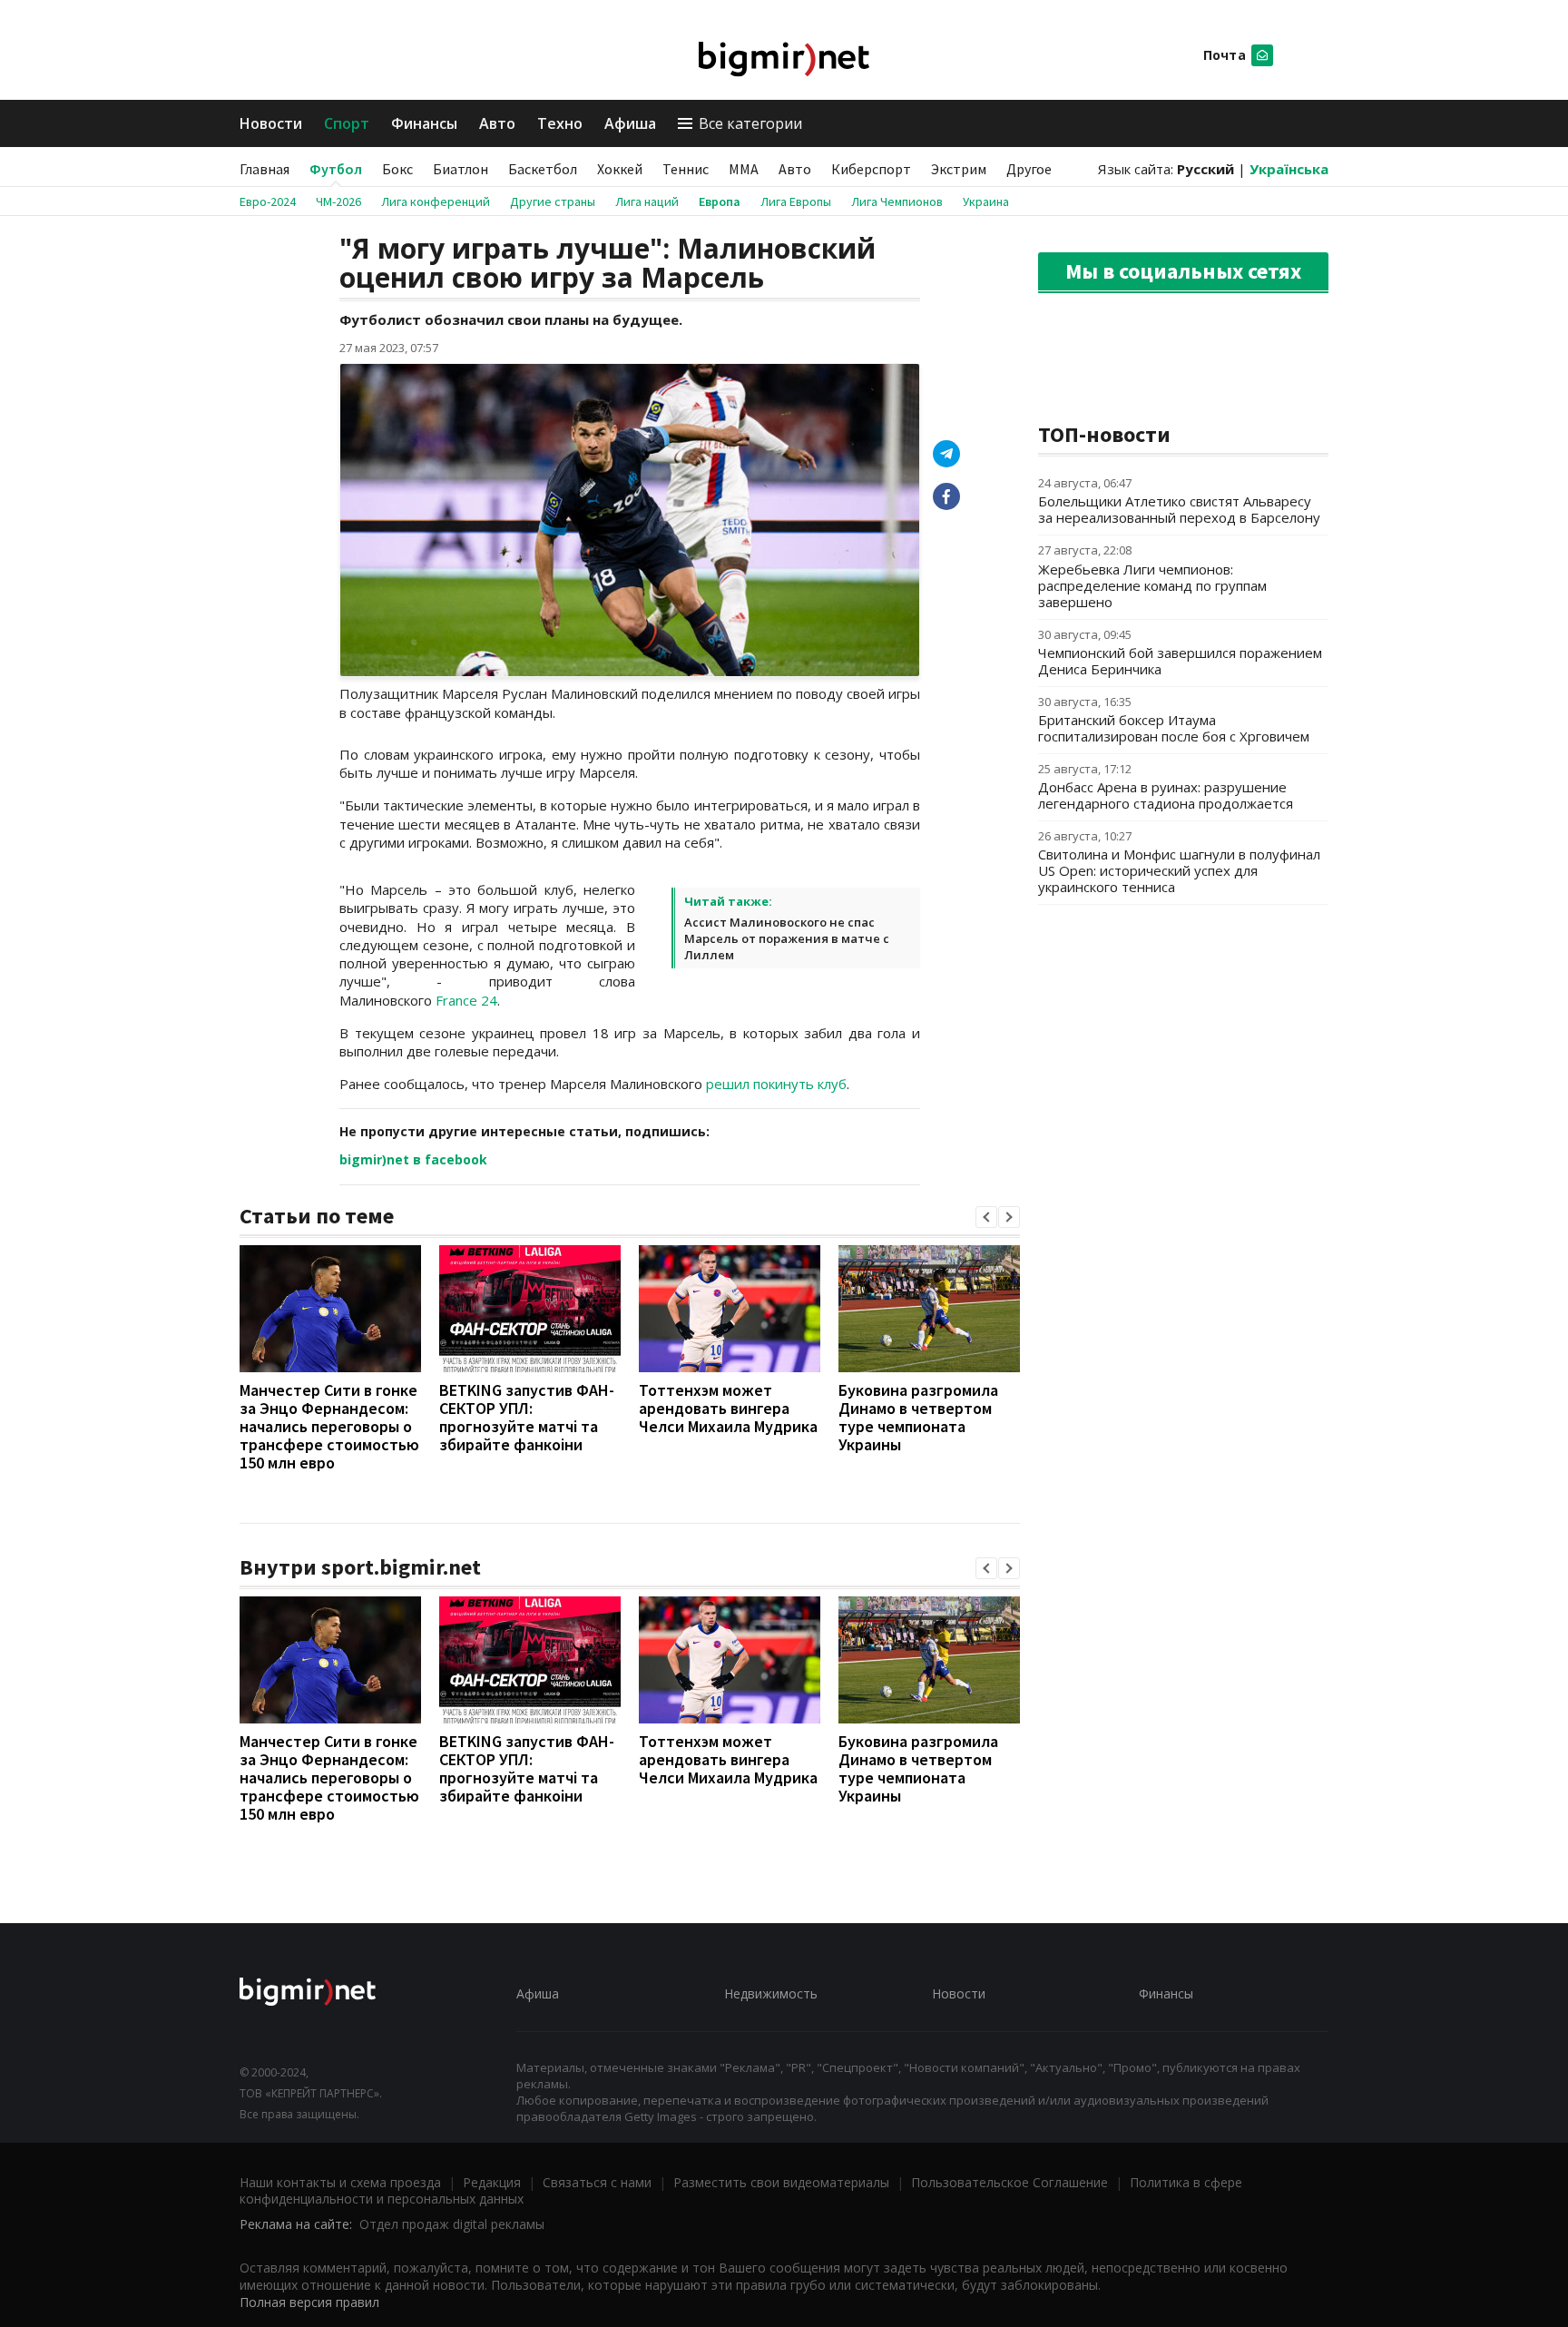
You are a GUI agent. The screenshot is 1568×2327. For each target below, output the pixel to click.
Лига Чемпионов (897, 201)
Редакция (492, 2182)
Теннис (686, 169)
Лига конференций (436, 201)
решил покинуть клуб (776, 1084)
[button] (986, 1217)
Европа (720, 201)
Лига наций (647, 201)
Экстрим (959, 169)
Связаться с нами (597, 2182)
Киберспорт (871, 169)
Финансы (424, 123)
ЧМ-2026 (338, 201)
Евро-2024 (268, 201)
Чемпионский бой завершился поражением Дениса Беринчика (1180, 661)
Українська (1289, 169)
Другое (1029, 169)
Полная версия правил (309, 2302)
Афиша (630, 123)
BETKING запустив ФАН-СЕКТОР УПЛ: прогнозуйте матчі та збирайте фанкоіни (527, 1417)
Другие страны (553, 201)
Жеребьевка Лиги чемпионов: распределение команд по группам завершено (1152, 585)
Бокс (397, 169)
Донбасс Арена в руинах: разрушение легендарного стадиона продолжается (1166, 795)
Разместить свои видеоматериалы (781, 2182)
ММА (744, 169)
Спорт (347, 123)
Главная (265, 169)
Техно (560, 123)
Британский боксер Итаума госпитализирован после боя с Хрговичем (1174, 728)
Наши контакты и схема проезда (340, 2182)
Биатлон (461, 169)
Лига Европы (796, 201)
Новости (271, 123)
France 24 (466, 1000)
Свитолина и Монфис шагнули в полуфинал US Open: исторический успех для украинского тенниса (1179, 870)
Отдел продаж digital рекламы (452, 2224)
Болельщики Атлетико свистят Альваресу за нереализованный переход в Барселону (1179, 509)
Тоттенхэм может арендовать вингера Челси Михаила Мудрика (728, 1408)
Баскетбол (543, 169)
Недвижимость (771, 1993)
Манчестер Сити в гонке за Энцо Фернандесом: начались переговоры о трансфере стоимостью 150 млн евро (329, 1426)
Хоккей (620, 169)
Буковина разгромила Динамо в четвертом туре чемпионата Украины (918, 1417)
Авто (497, 123)
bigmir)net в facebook (413, 1159)
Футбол (336, 169)
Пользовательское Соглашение (1009, 2182)
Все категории (750, 123)
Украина (986, 201)
